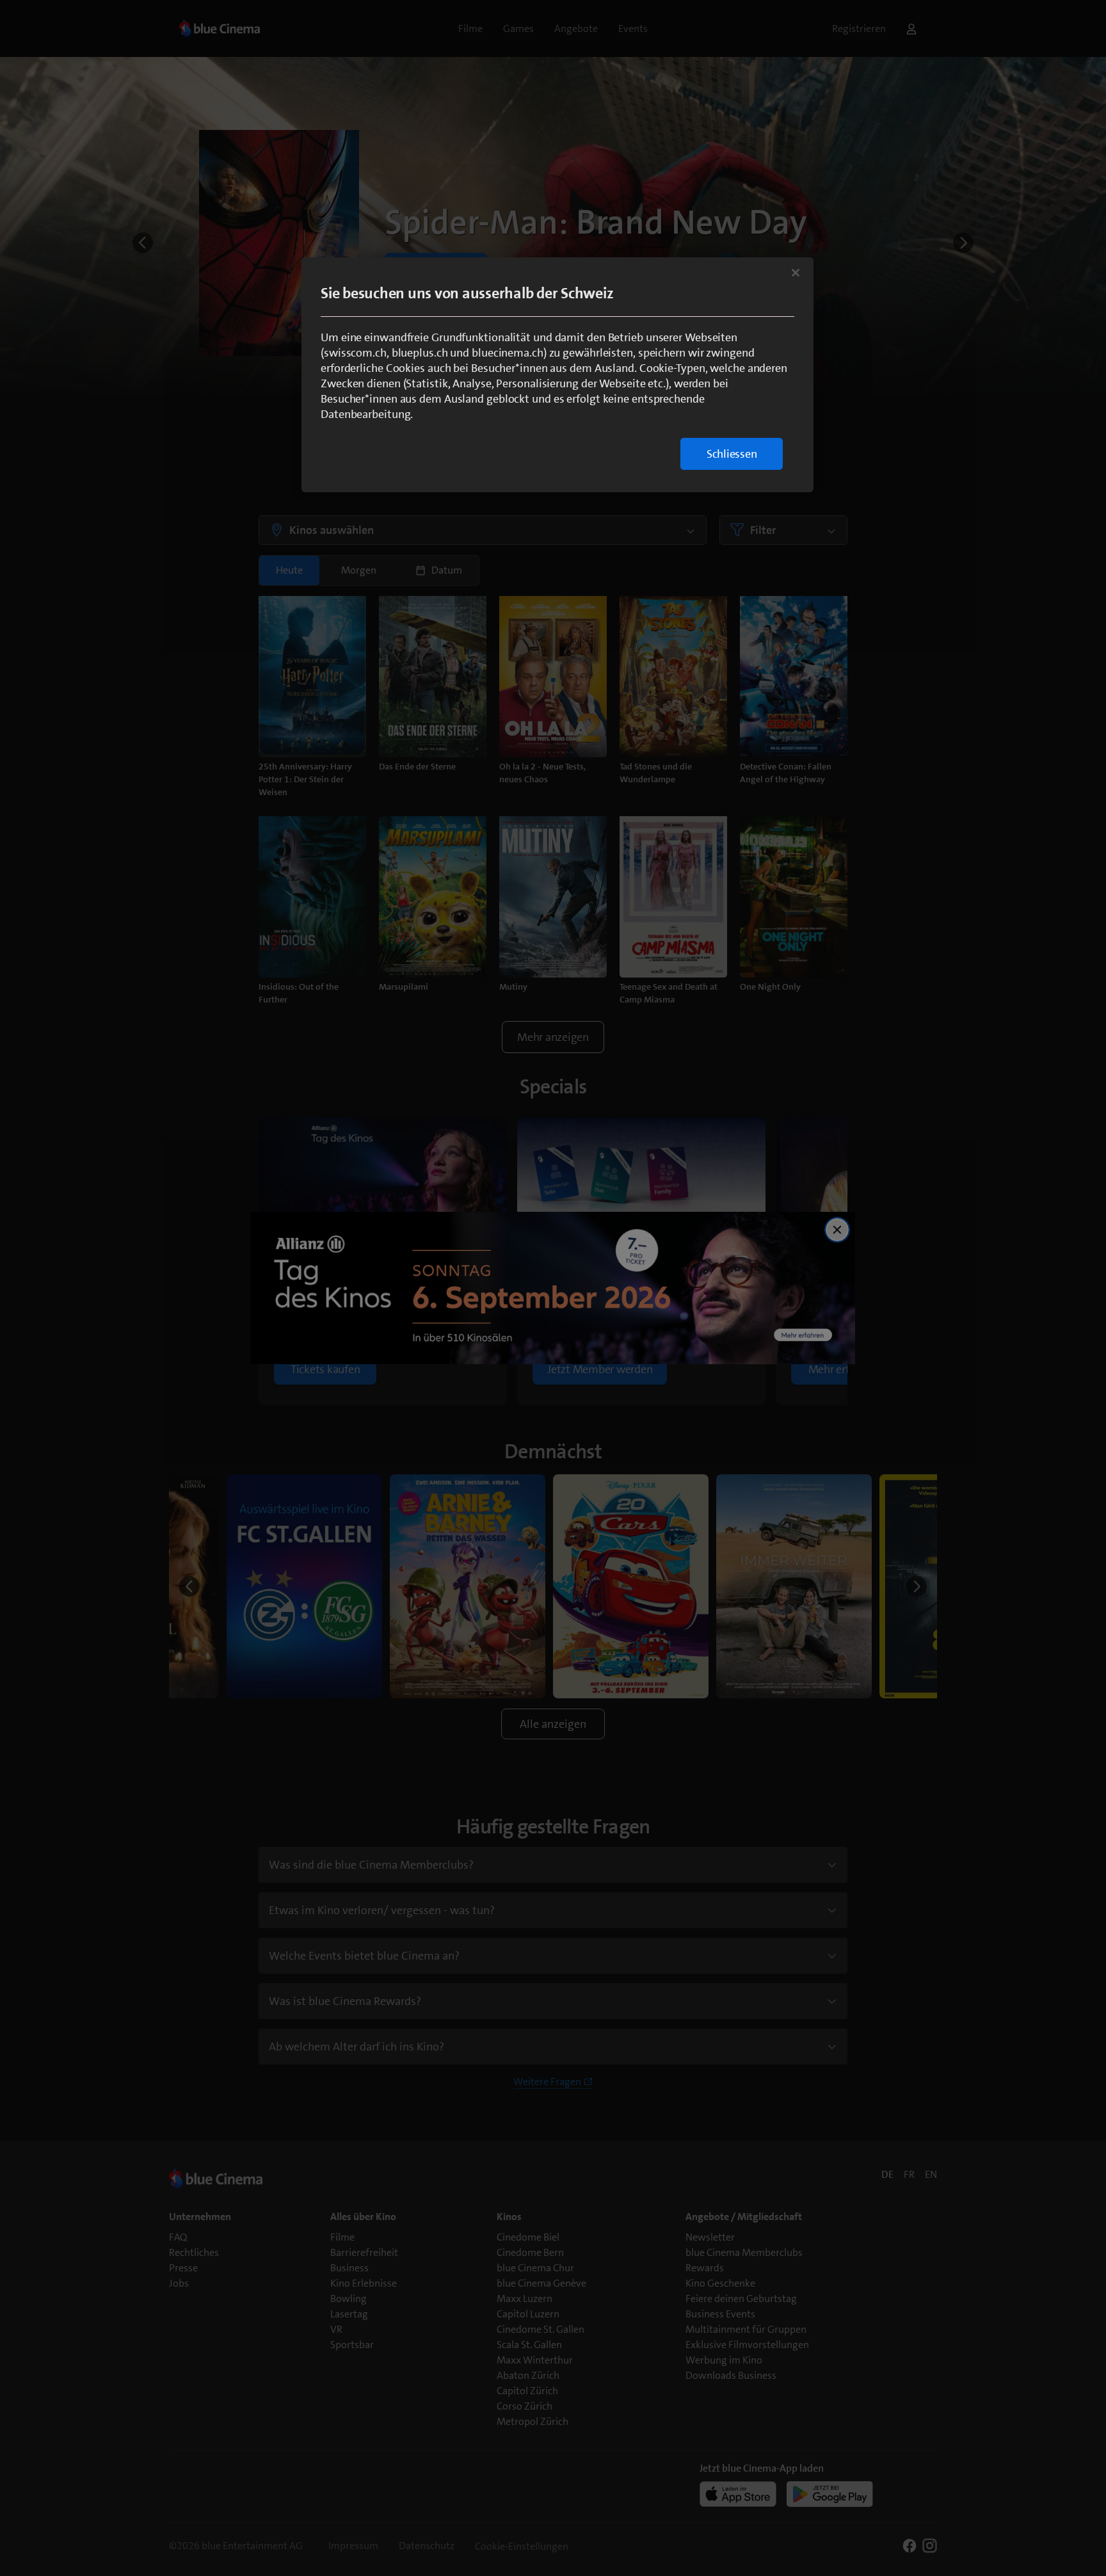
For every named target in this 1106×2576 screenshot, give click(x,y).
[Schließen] (796, 273)
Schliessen (732, 454)
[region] (557, 375)
